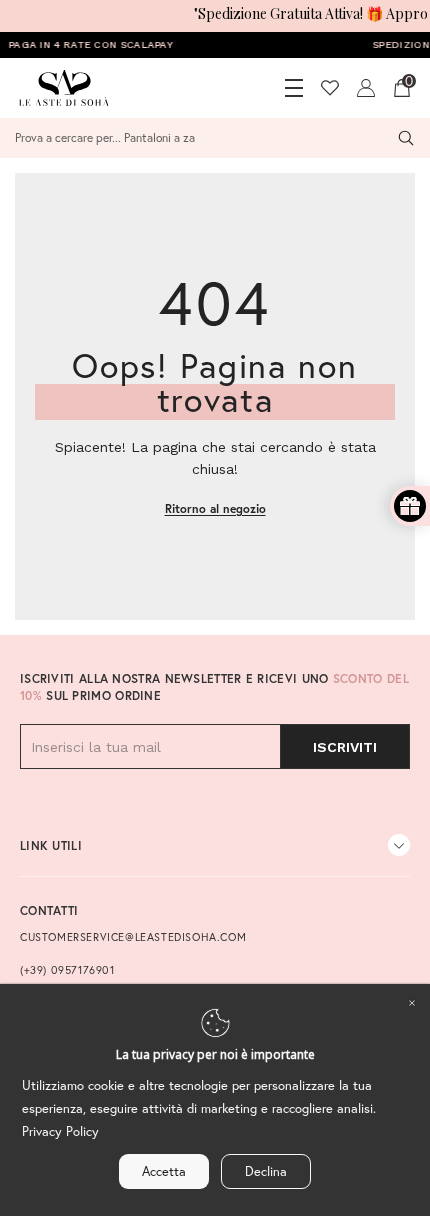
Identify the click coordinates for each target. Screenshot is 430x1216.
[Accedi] (366, 88)
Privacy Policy (60, 1131)
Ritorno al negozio (215, 508)
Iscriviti (345, 747)
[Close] (412, 1002)
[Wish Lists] (330, 88)
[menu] (294, 88)
